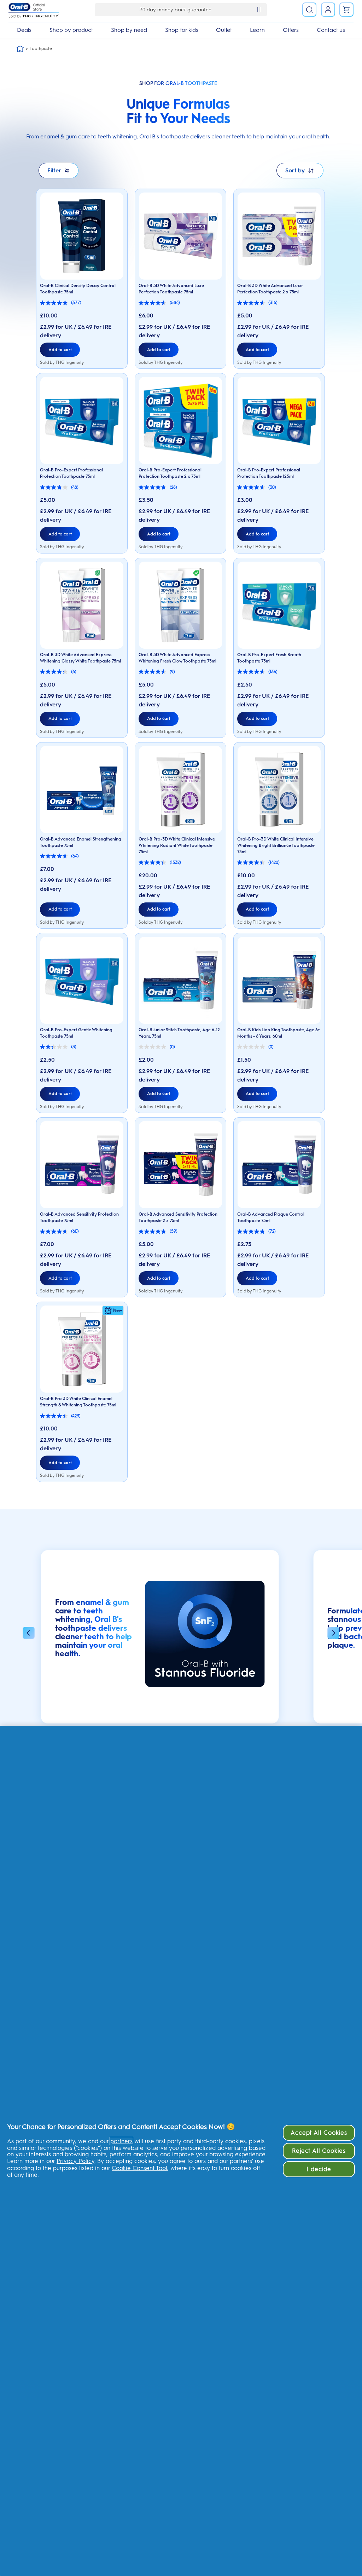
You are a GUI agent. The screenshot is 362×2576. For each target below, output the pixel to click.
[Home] (20, 49)
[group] (160, 1640)
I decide (319, 2169)
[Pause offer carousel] (259, 10)
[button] (29, 1634)
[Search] (309, 10)
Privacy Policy (75, 2161)
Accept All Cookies (319, 2133)
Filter (54, 170)
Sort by (295, 170)
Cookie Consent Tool (139, 2168)
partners (121, 2141)
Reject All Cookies (319, 2151)
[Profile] (328, 10)
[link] (346, 10)
